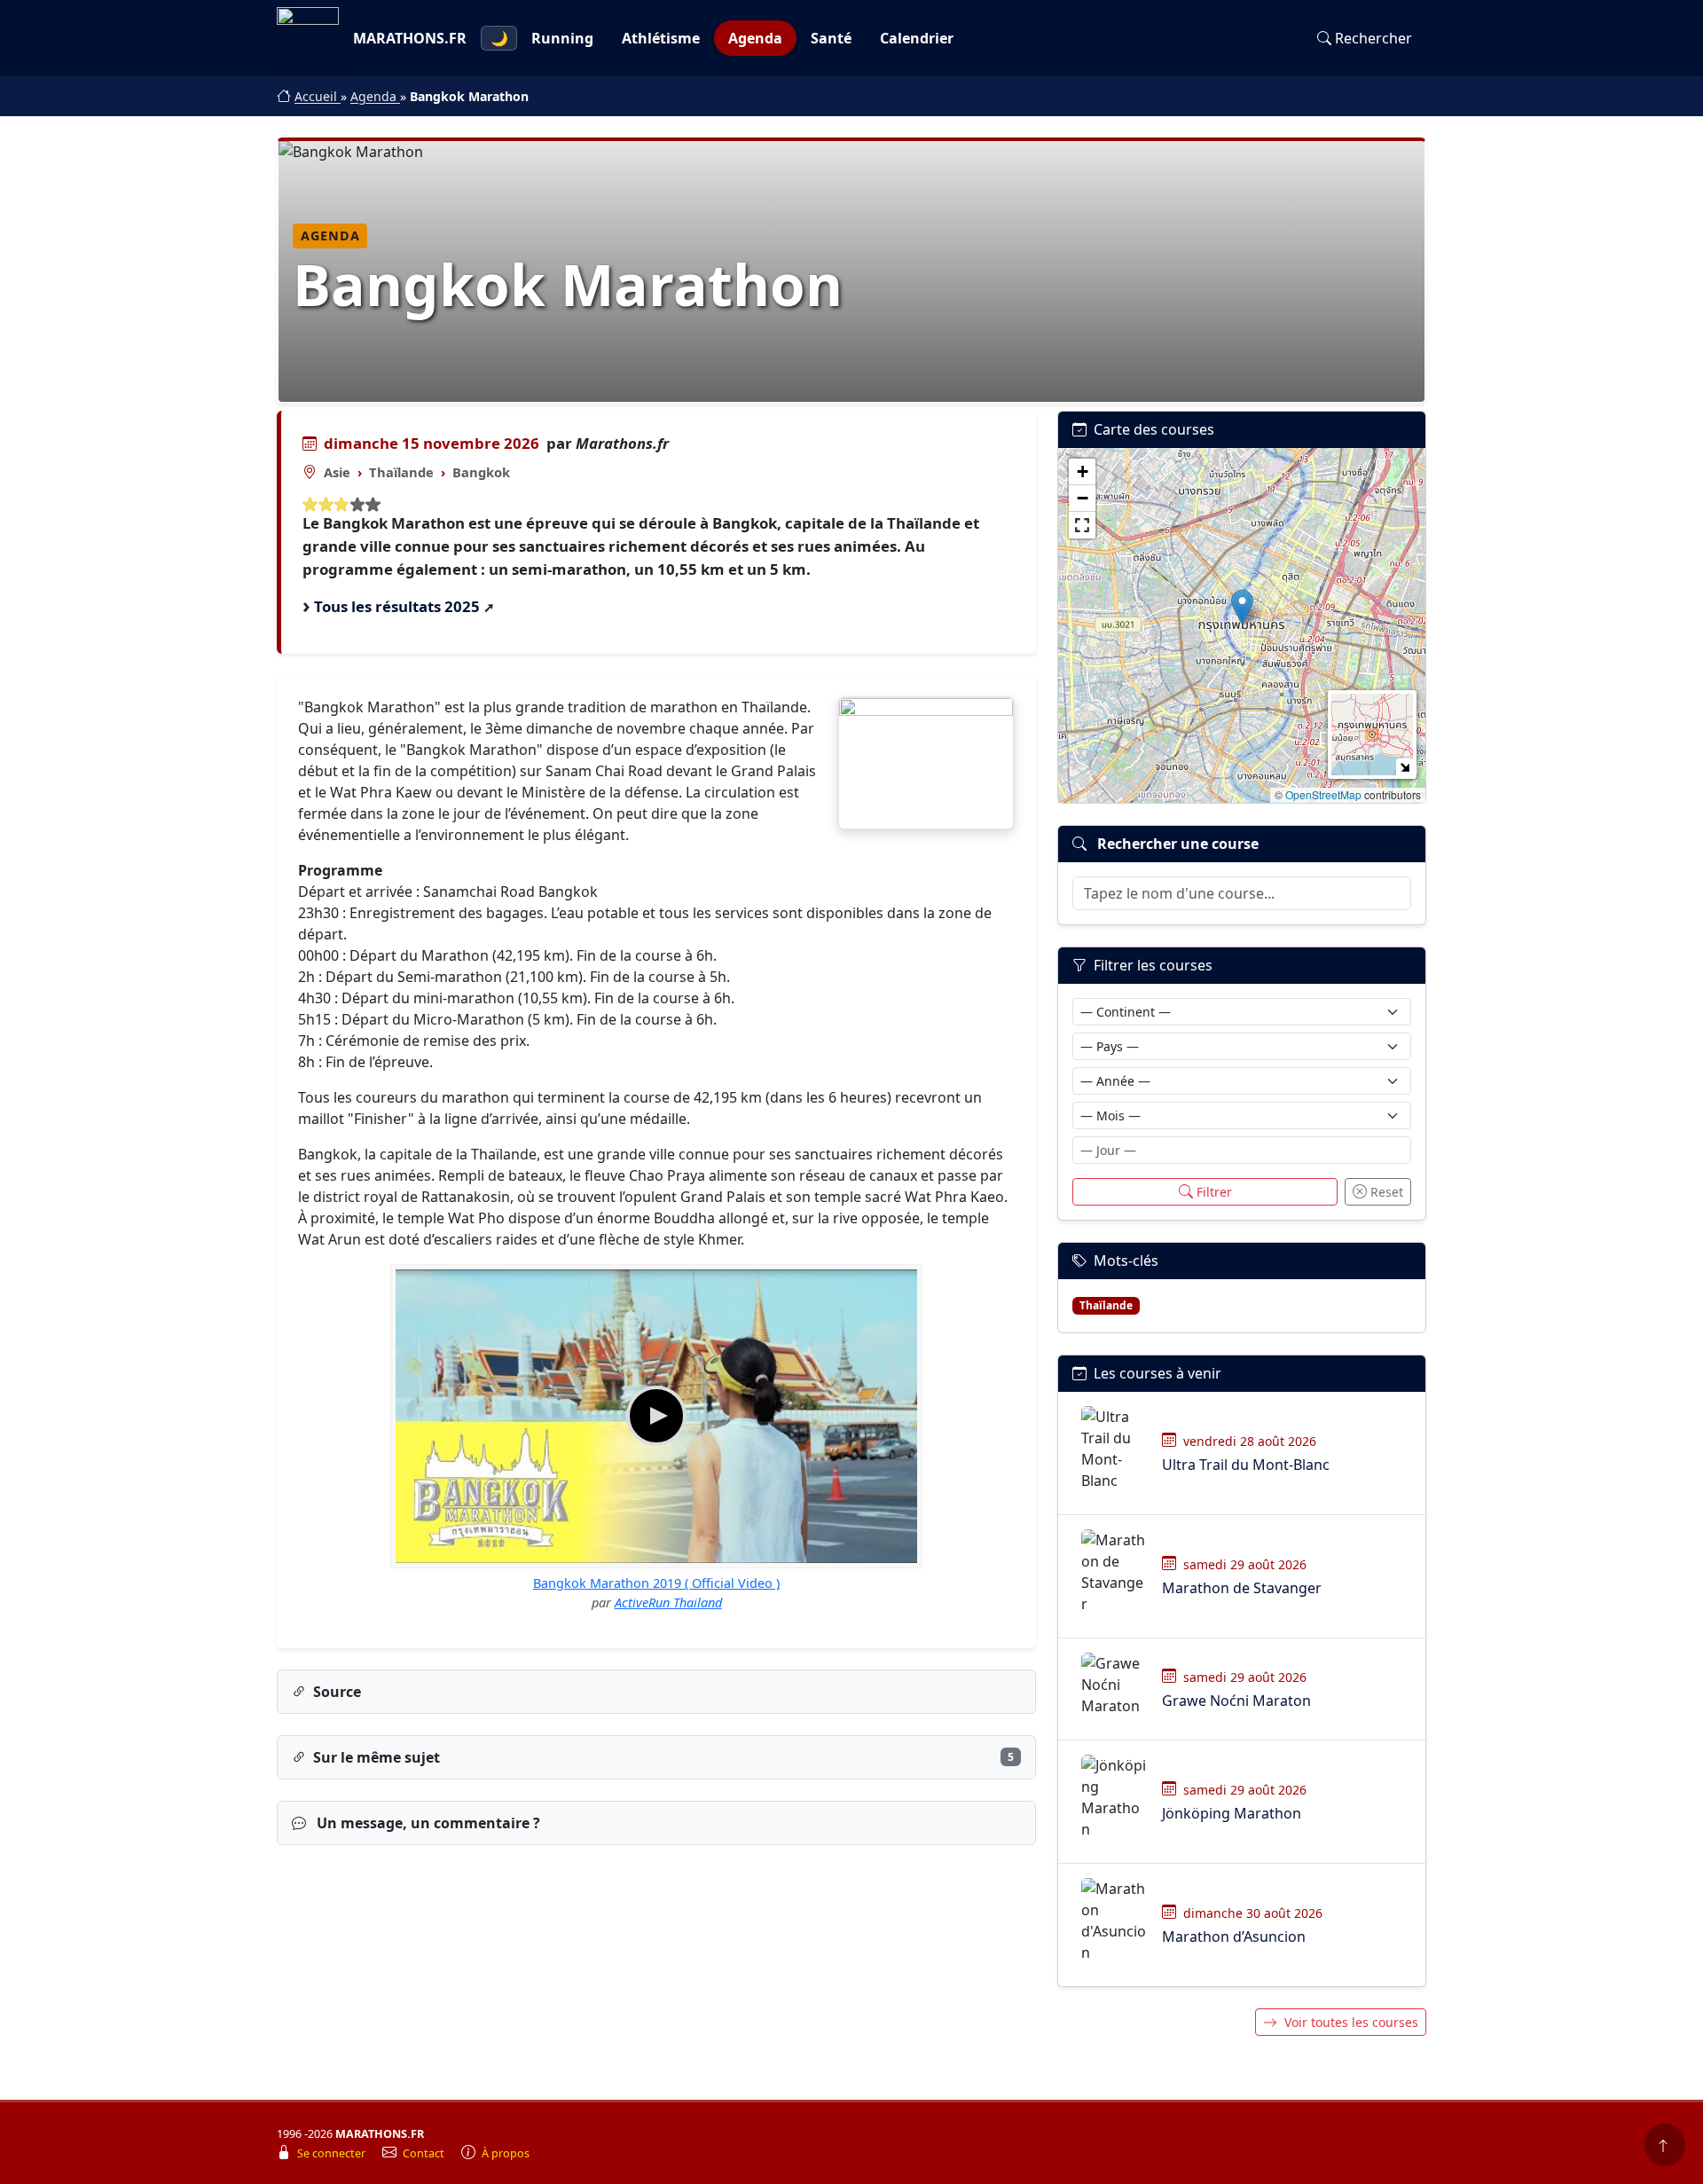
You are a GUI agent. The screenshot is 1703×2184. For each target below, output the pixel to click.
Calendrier (917, 38)
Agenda (755, 38)
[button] (1242, 607)
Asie (337, 472)
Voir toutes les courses (1351, 2022)
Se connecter (333, 2153)
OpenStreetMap (1323, 794)
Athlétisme (661, 38)
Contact (425, 2153)
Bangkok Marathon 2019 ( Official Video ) (656, 1583)
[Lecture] (656, 1416)
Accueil (318, 96)
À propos (506, 2153)
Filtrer (1214, 1192)
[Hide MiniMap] (1405, 767)
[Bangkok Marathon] (926, 763)
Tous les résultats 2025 (397, 606)
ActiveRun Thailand (668, 1603)
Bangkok (481, 472)
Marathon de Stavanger (1242, 1588)
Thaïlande (401, 472)
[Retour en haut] (1665, 2145)
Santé (831, 38)
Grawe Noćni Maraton (1236, 1701)
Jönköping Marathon (1232, 1813)
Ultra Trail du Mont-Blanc (1246, 1465)
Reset (1387, 1192)
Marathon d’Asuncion (1234, 1937)
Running (562, 38)
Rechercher (1373, 38)
